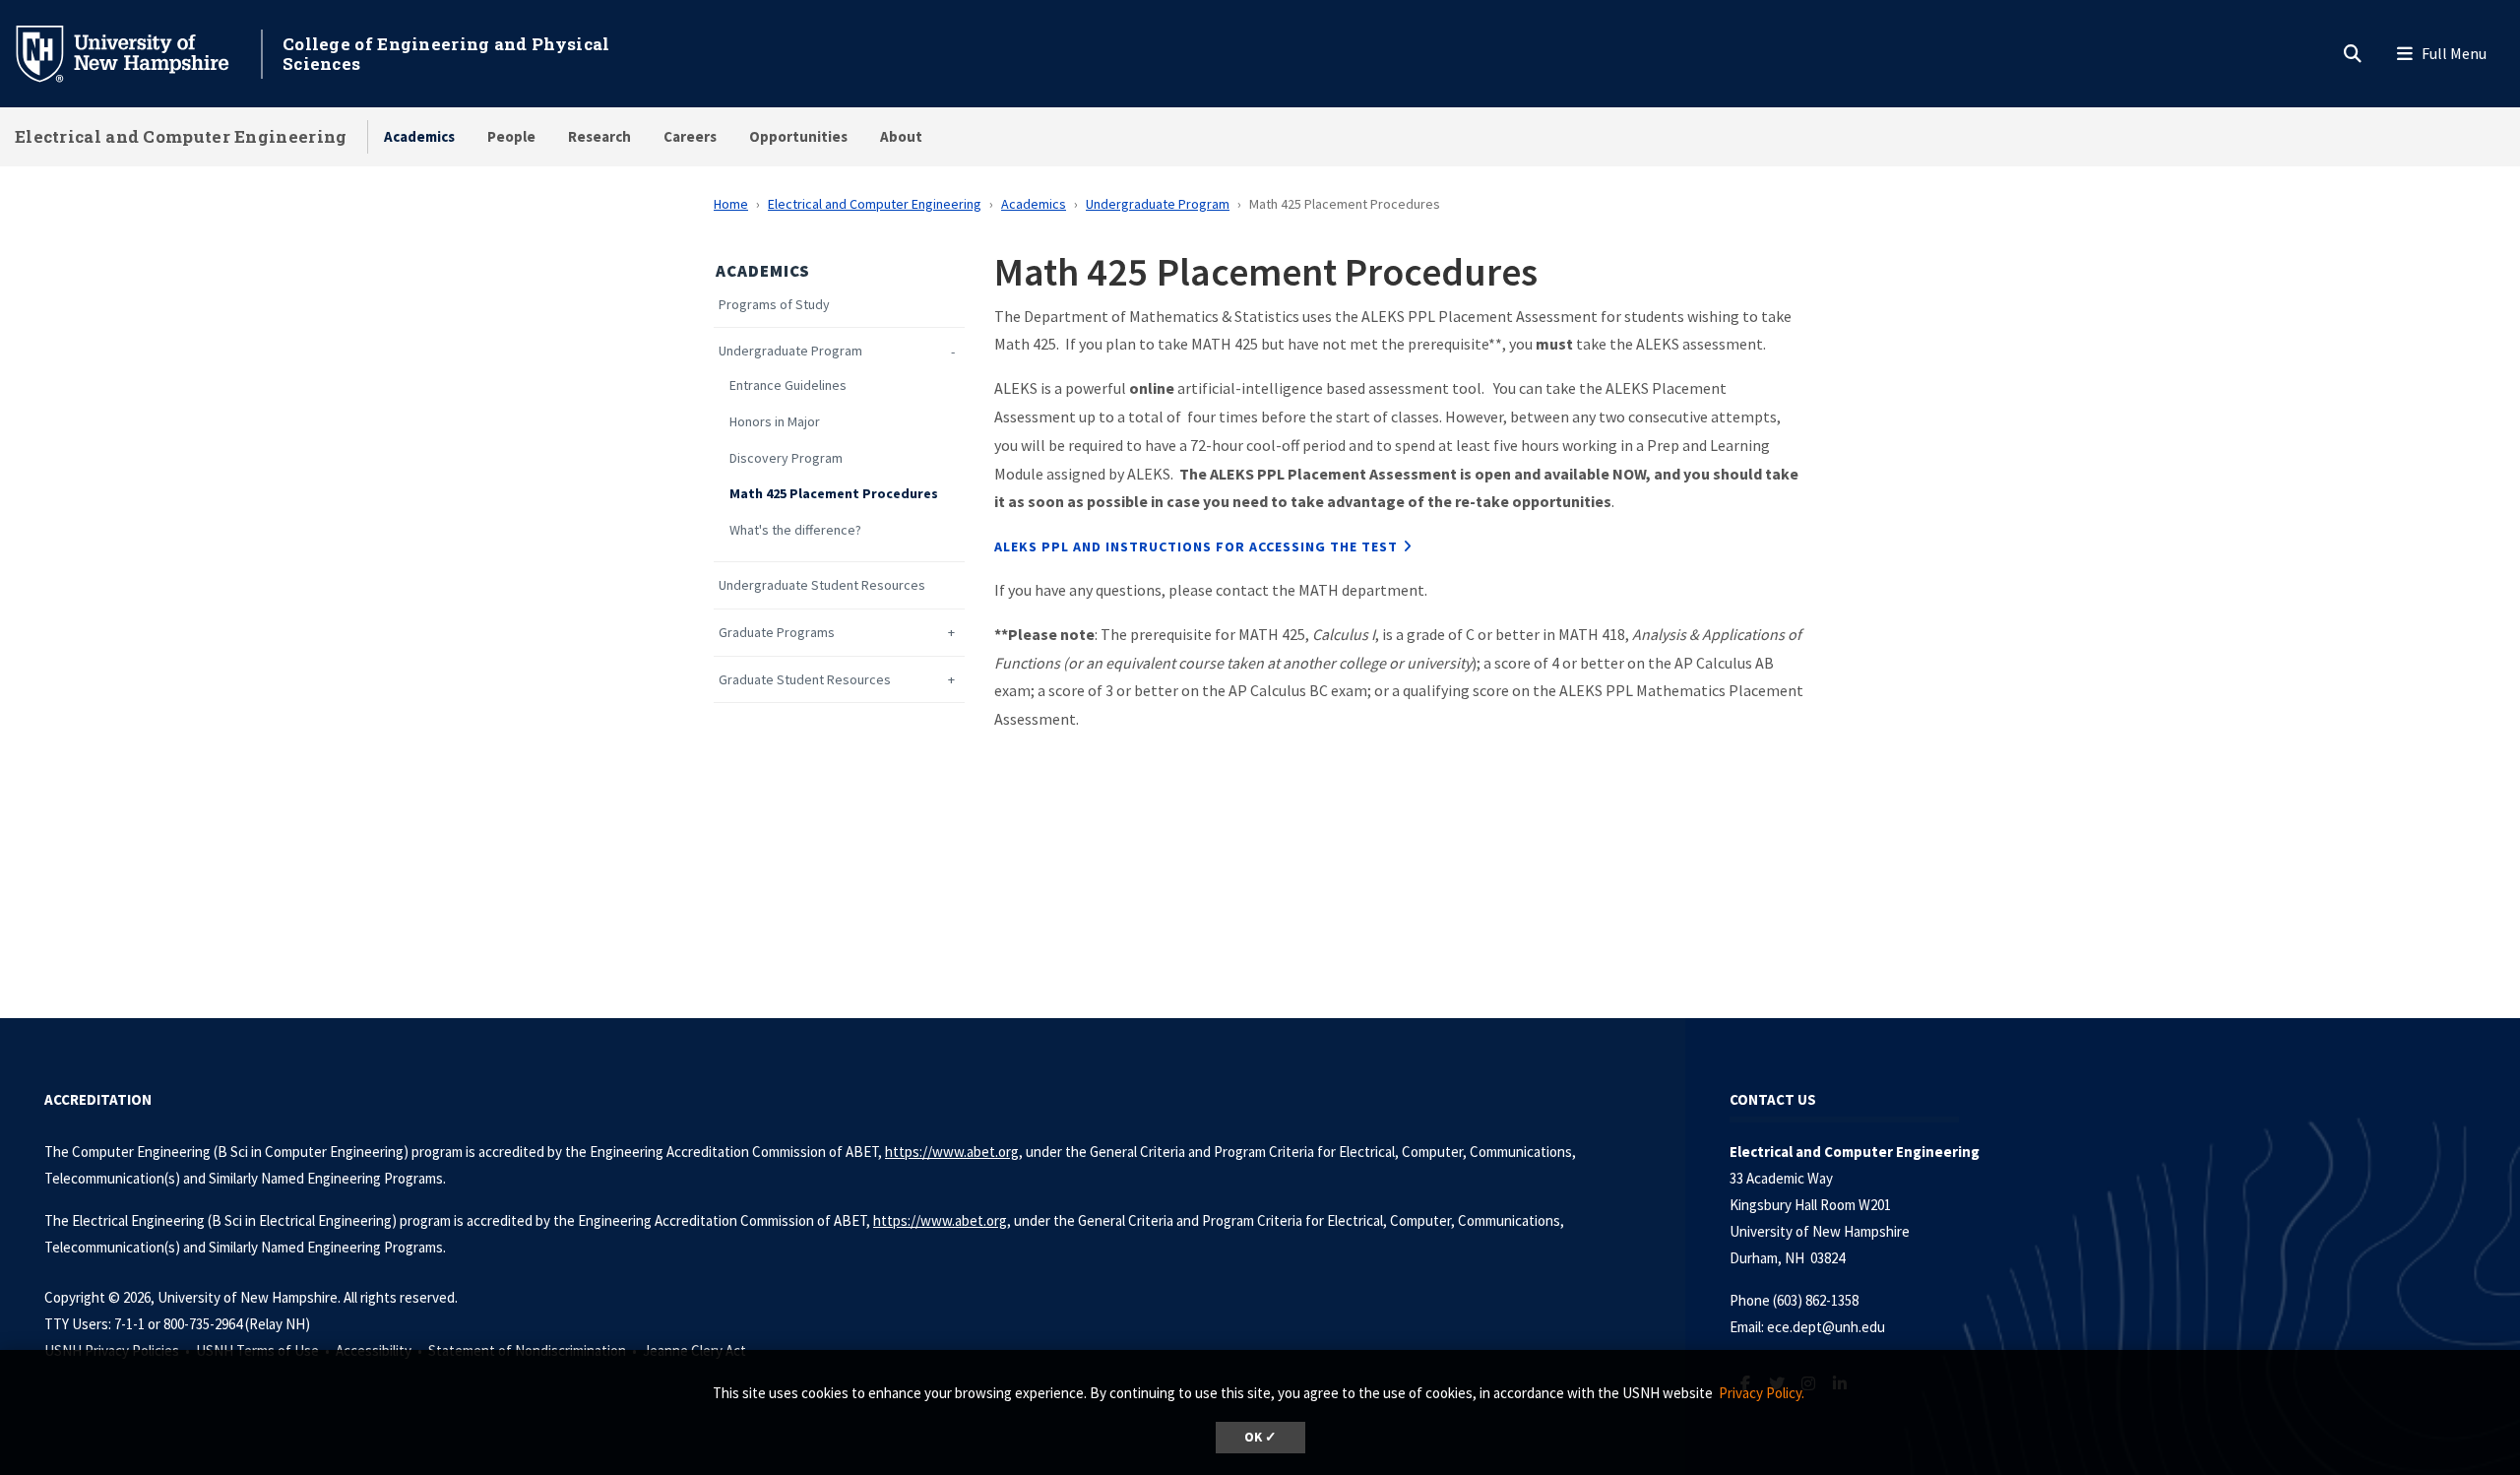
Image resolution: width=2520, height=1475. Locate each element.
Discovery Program (786, 458)
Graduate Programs (777, 633)
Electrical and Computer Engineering (181, 136)
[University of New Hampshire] (138, 52)
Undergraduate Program (1158, 204)
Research (599, 136)
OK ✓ (1260, 1437)
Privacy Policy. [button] (1762, 1393)
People (511, 136)
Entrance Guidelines (788, 385)
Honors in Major (775, 422)
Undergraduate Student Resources (822, 585)
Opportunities (798, 136)
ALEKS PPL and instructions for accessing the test (1196, 546)
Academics (419, 136)
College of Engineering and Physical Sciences (446, 54)
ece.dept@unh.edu (1826, 1327)
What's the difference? (795, 530)
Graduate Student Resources (805, 680)
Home (731, 204)
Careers (690, 136)
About (901, 136)
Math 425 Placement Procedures (834, 494)
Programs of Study (774, 305)
